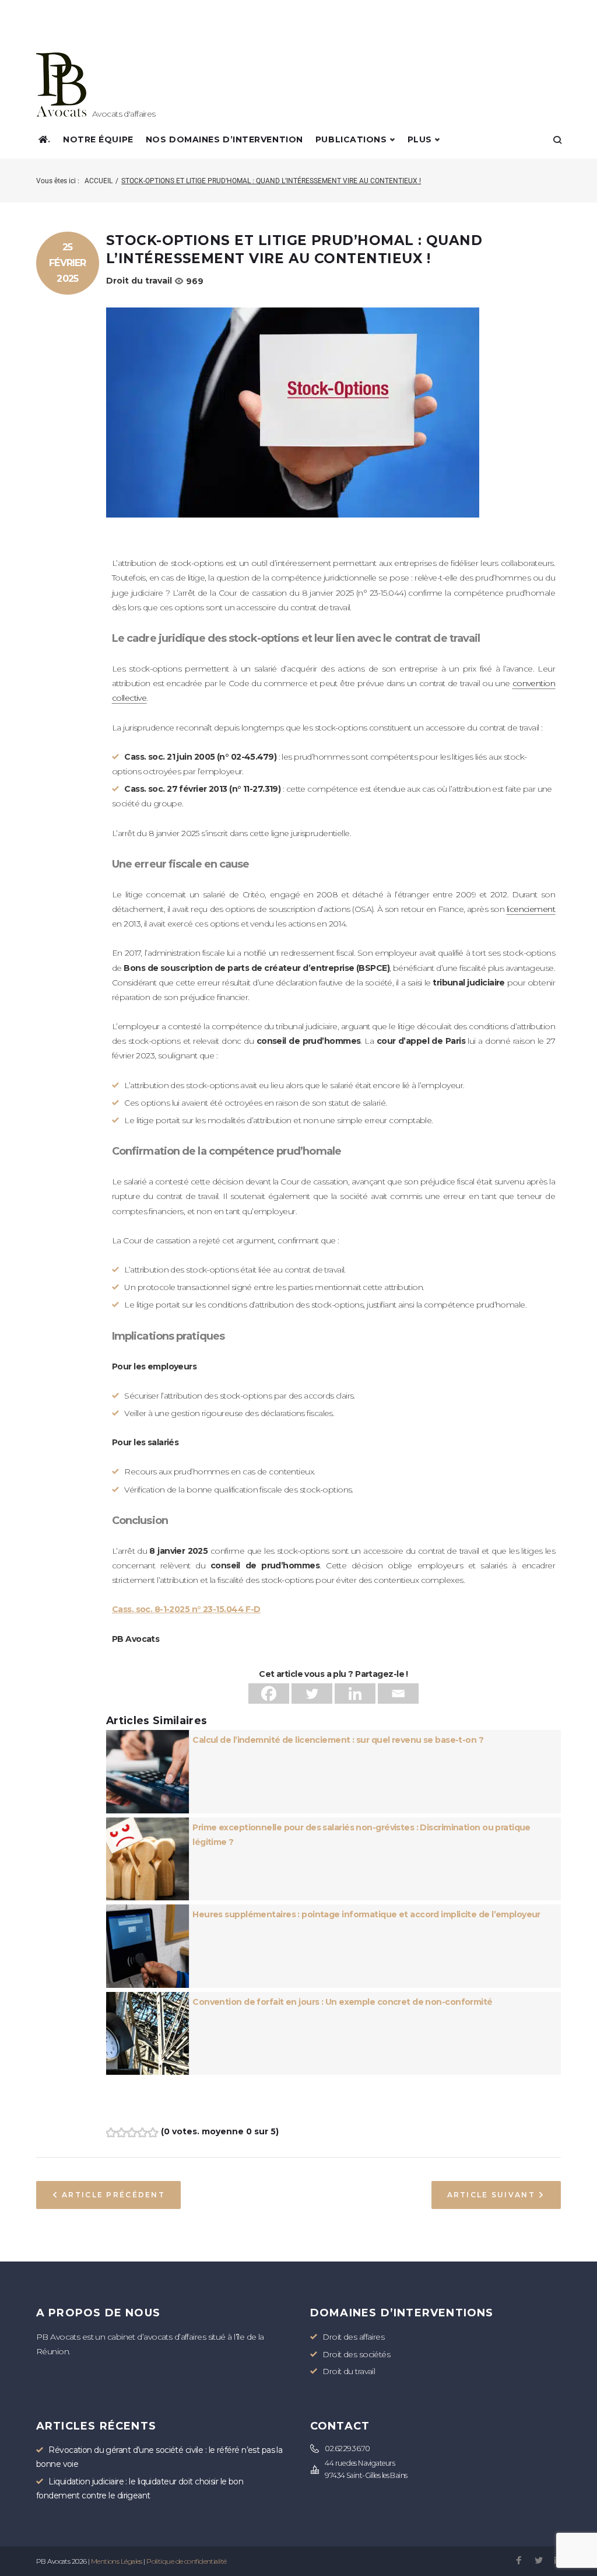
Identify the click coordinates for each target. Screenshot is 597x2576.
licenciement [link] (531, 909)
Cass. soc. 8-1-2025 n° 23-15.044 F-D (186, 1609)
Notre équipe (98, 139)
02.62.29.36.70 (347, 2449)
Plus (420, 139)
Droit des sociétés (356, 2354)
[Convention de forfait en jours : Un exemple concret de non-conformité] (148, 1999)
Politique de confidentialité (186, 2561)
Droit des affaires (353, 2337)
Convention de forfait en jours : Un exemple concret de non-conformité (342, 2002)
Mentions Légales (117, 2561)
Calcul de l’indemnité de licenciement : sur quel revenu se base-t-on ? (338, 1740)
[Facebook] (269, 1694)
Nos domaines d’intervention (224, 139)
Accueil (99, 181)
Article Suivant (491, 2195)
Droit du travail (139, 281)
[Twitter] (312, 1694)
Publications (351, 139)
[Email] (398, 1694)
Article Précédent (113, 2195)
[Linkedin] (355, 1694)
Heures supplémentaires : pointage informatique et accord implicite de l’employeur (366, 1914)
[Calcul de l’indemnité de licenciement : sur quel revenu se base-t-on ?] (148, 1737)
